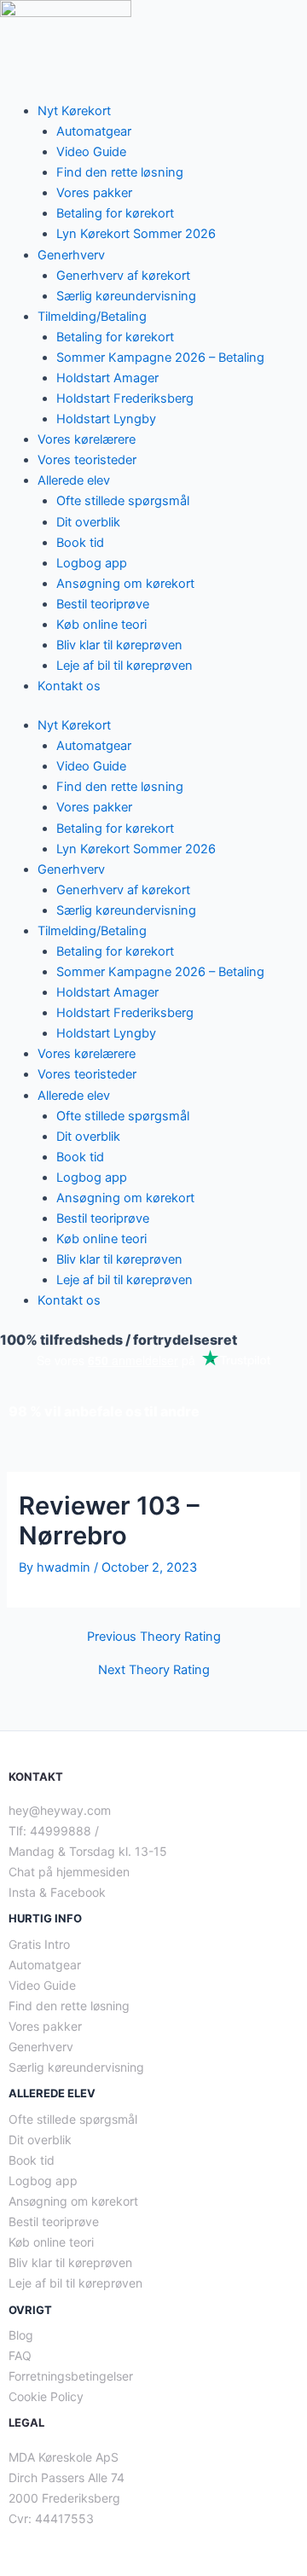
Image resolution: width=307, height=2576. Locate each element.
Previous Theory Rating (154, 1637)
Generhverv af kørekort (123, 276)
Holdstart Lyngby (106, 419)
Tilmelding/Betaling (92, 317)
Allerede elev (74, 480)
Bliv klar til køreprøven (119, 645)
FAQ (20, 2355)
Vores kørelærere (87, 439)
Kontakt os (69, 686)
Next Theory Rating (154, 1670)
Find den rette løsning (120, 172)
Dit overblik (88, 522)
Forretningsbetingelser (71, 2376)
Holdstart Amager (107, 378)
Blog (21, 2335)
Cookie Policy (46, 2396)
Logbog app (92, 563)
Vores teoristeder (87, 460)
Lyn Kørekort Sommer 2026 (136, 234)
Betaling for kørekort (115, 213)
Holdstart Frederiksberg (125, 398)
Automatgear (94, 131)
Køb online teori (101, 625)
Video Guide (91, 152)
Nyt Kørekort (74, 111)
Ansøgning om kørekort (125, 584)
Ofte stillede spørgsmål (123, 501)
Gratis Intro (39, 1944)
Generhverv (71, 255)
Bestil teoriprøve (103, 604)
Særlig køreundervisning (126, 296)
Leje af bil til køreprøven (125, 666)
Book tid (80, 543)
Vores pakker (94, 193)
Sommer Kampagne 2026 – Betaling (160, 358)
